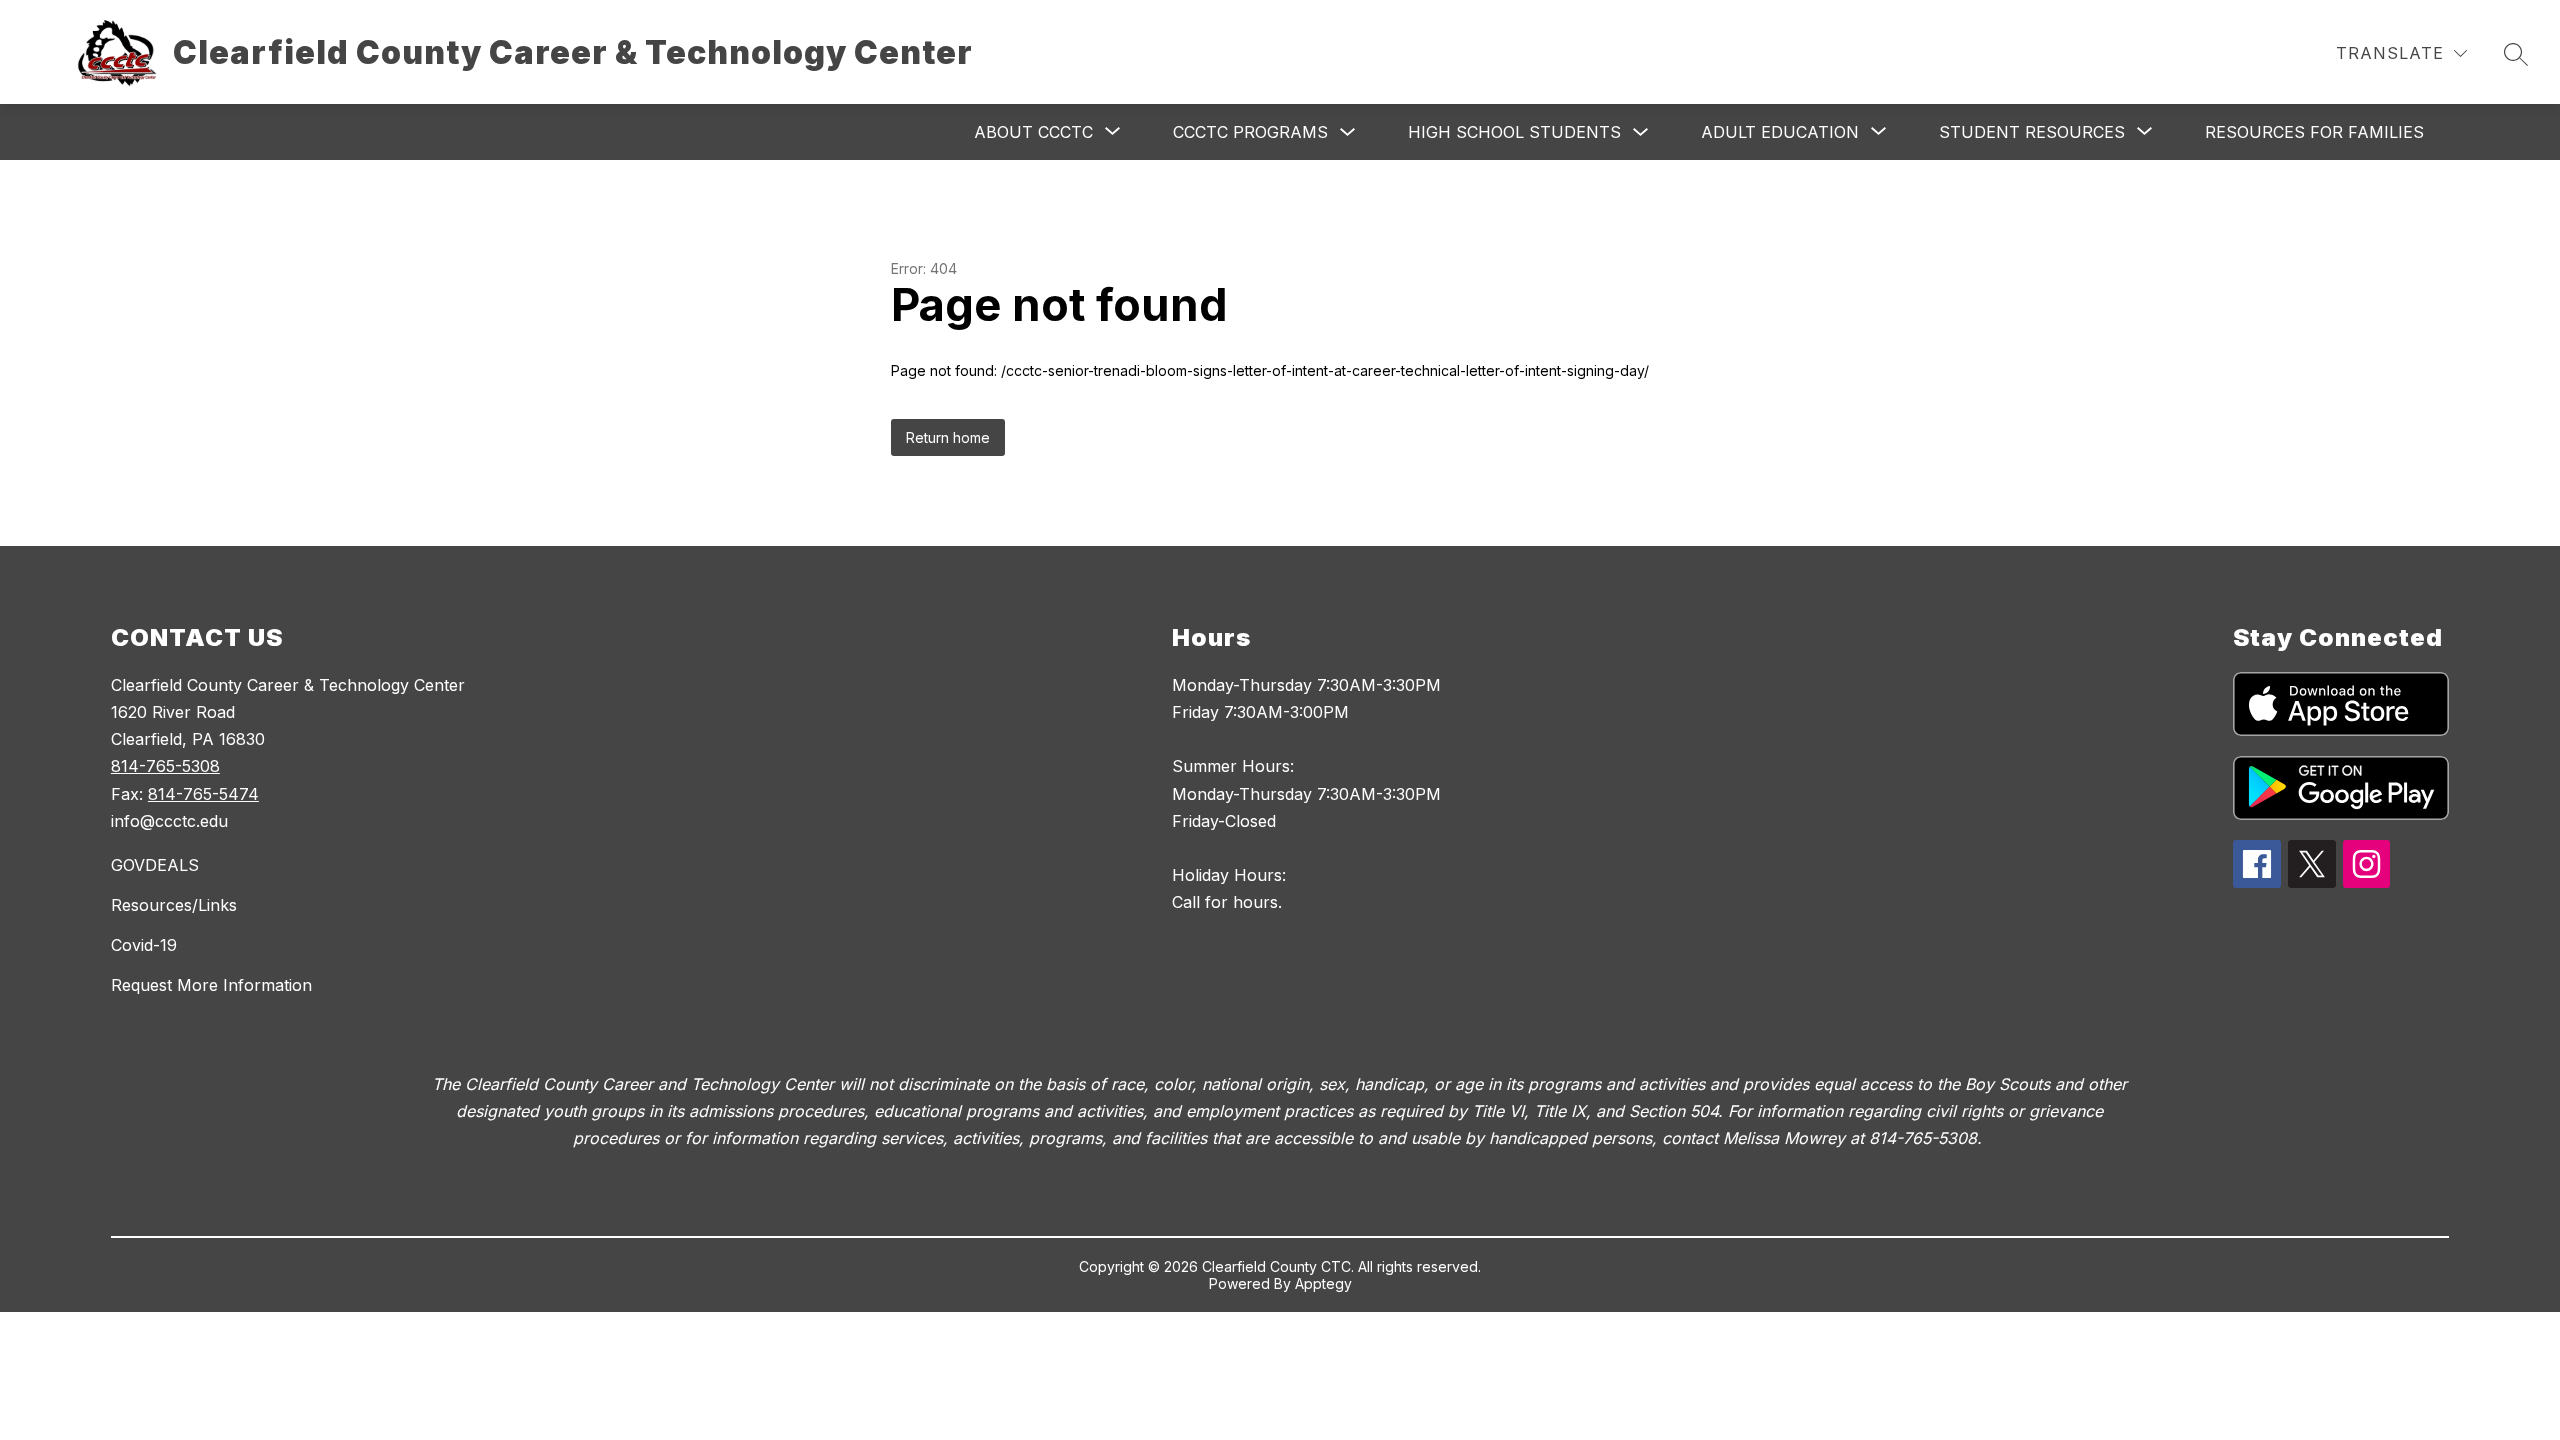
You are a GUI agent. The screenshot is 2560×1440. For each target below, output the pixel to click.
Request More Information (211, 985)
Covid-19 (144, 945)
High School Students (1514, 132)
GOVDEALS (155, 865)
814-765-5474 (203, 794)
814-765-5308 (165, 766)
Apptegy (1323, 1283)
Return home (948, 437)
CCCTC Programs (1250, 132)
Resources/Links (174, 905)
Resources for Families (2314, 132)
